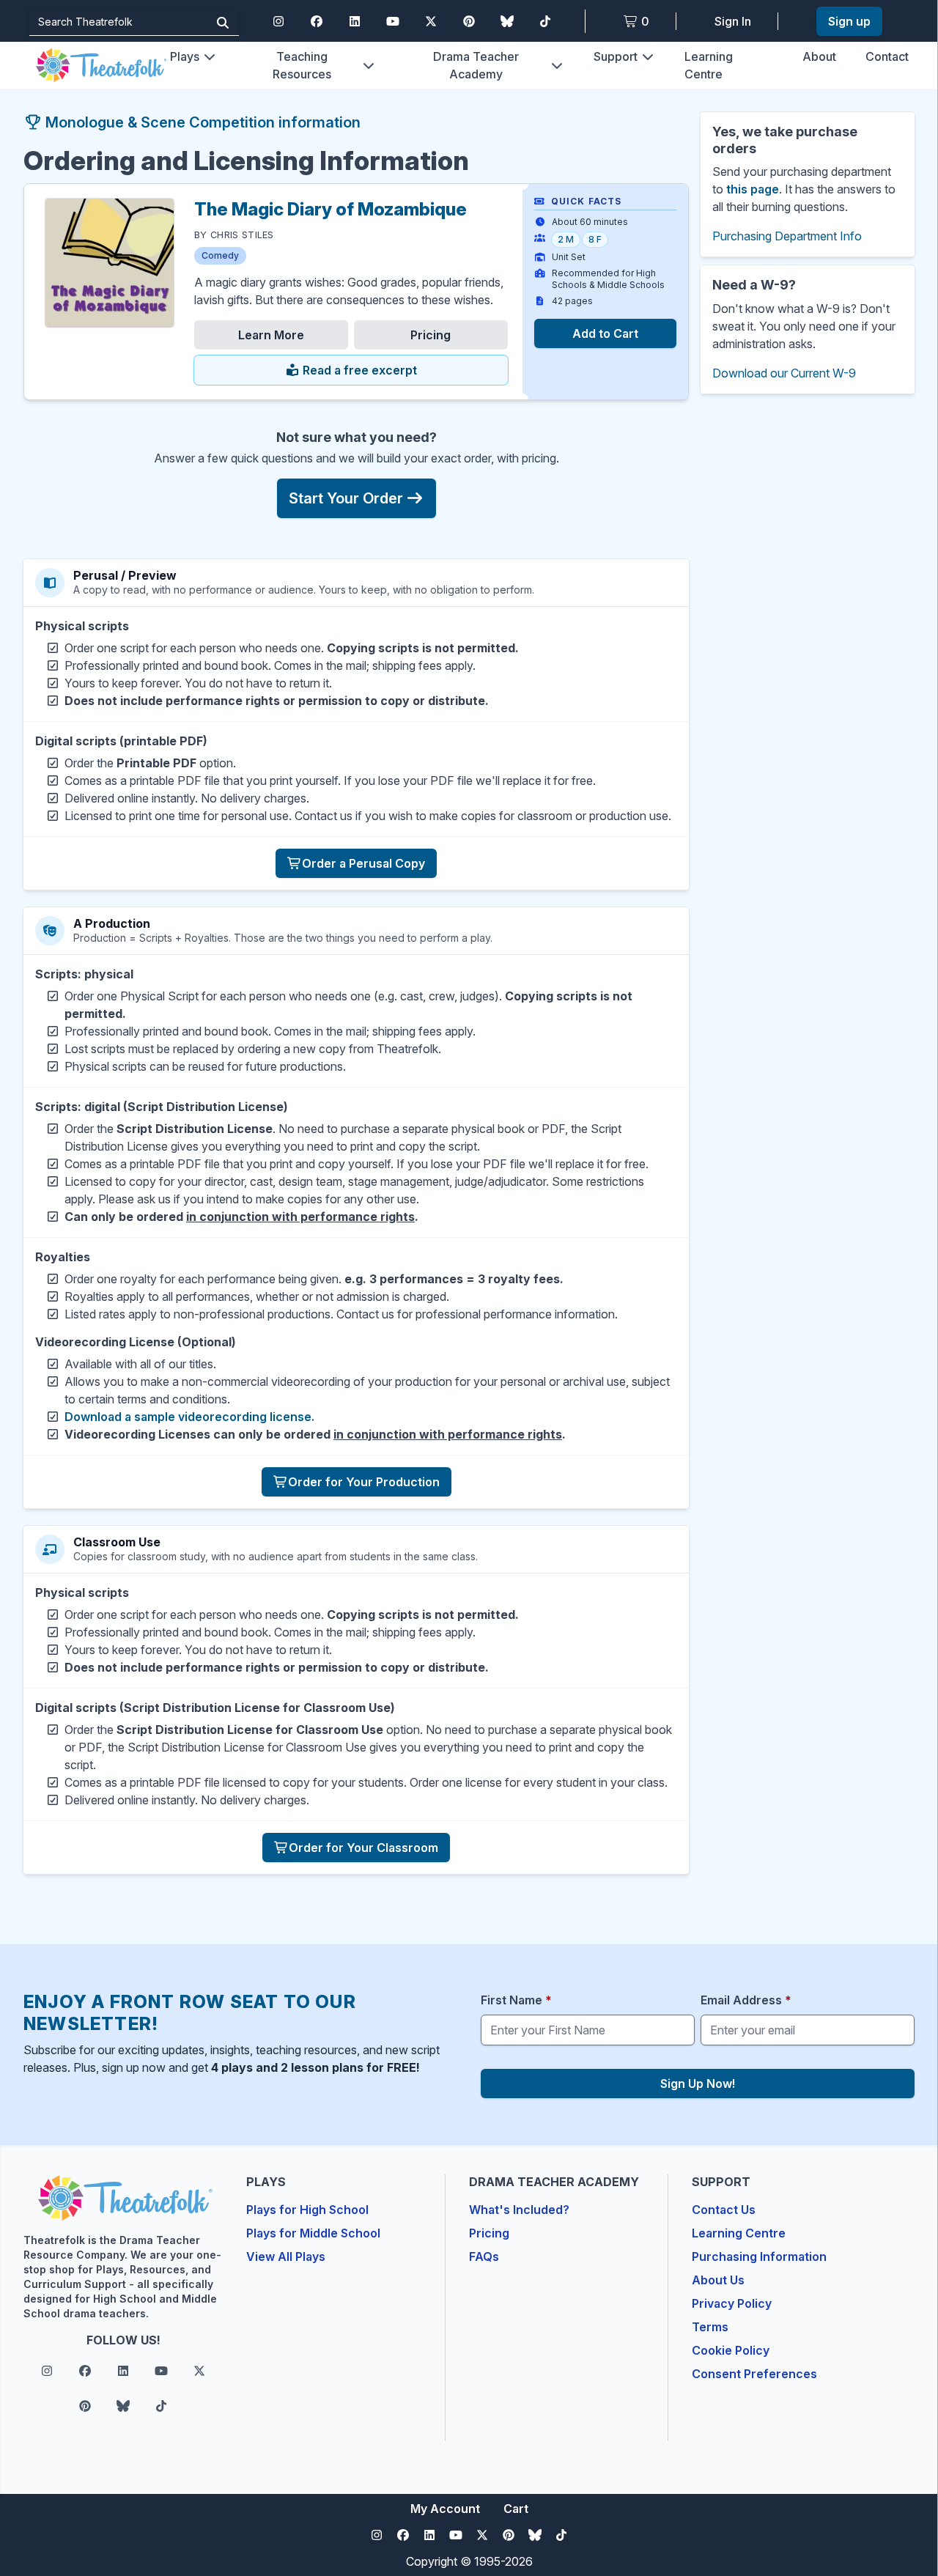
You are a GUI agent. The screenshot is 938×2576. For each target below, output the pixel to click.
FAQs (484, 2256)
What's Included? (519, 2210)
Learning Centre (739, 2233)
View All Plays (286, 2256)
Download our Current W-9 (784, 373)
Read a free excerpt (358, 370)
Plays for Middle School (313, 2233)
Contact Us (724, 2210)
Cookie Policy (731, 2350)
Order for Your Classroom (363, 1848)
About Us (718, 2280)
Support (616, 56)
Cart (516, 2509)
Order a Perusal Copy (363, 863)
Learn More (271, 335)
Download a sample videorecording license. (189, 1417)
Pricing (431, 335)
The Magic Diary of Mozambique (330, 209)
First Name (516, 2000)
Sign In (733, 21)
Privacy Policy (732, 2303)
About (819, 56)
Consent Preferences (754, 2374)
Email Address (746, 2000)
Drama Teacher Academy (476, 65)
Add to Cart (605, 333)
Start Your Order (346, 498)
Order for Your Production (364, 1482)
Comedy (220, 255)
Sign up (849, 21)
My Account (445, 2509)
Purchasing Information (759, 2256)
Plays (185, 56)
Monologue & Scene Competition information (201, 122)
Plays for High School (307, 2210)
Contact (887, 56)
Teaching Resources (302, 65)
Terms (710, 2327)
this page (753, 189)
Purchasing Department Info (787, 236)
